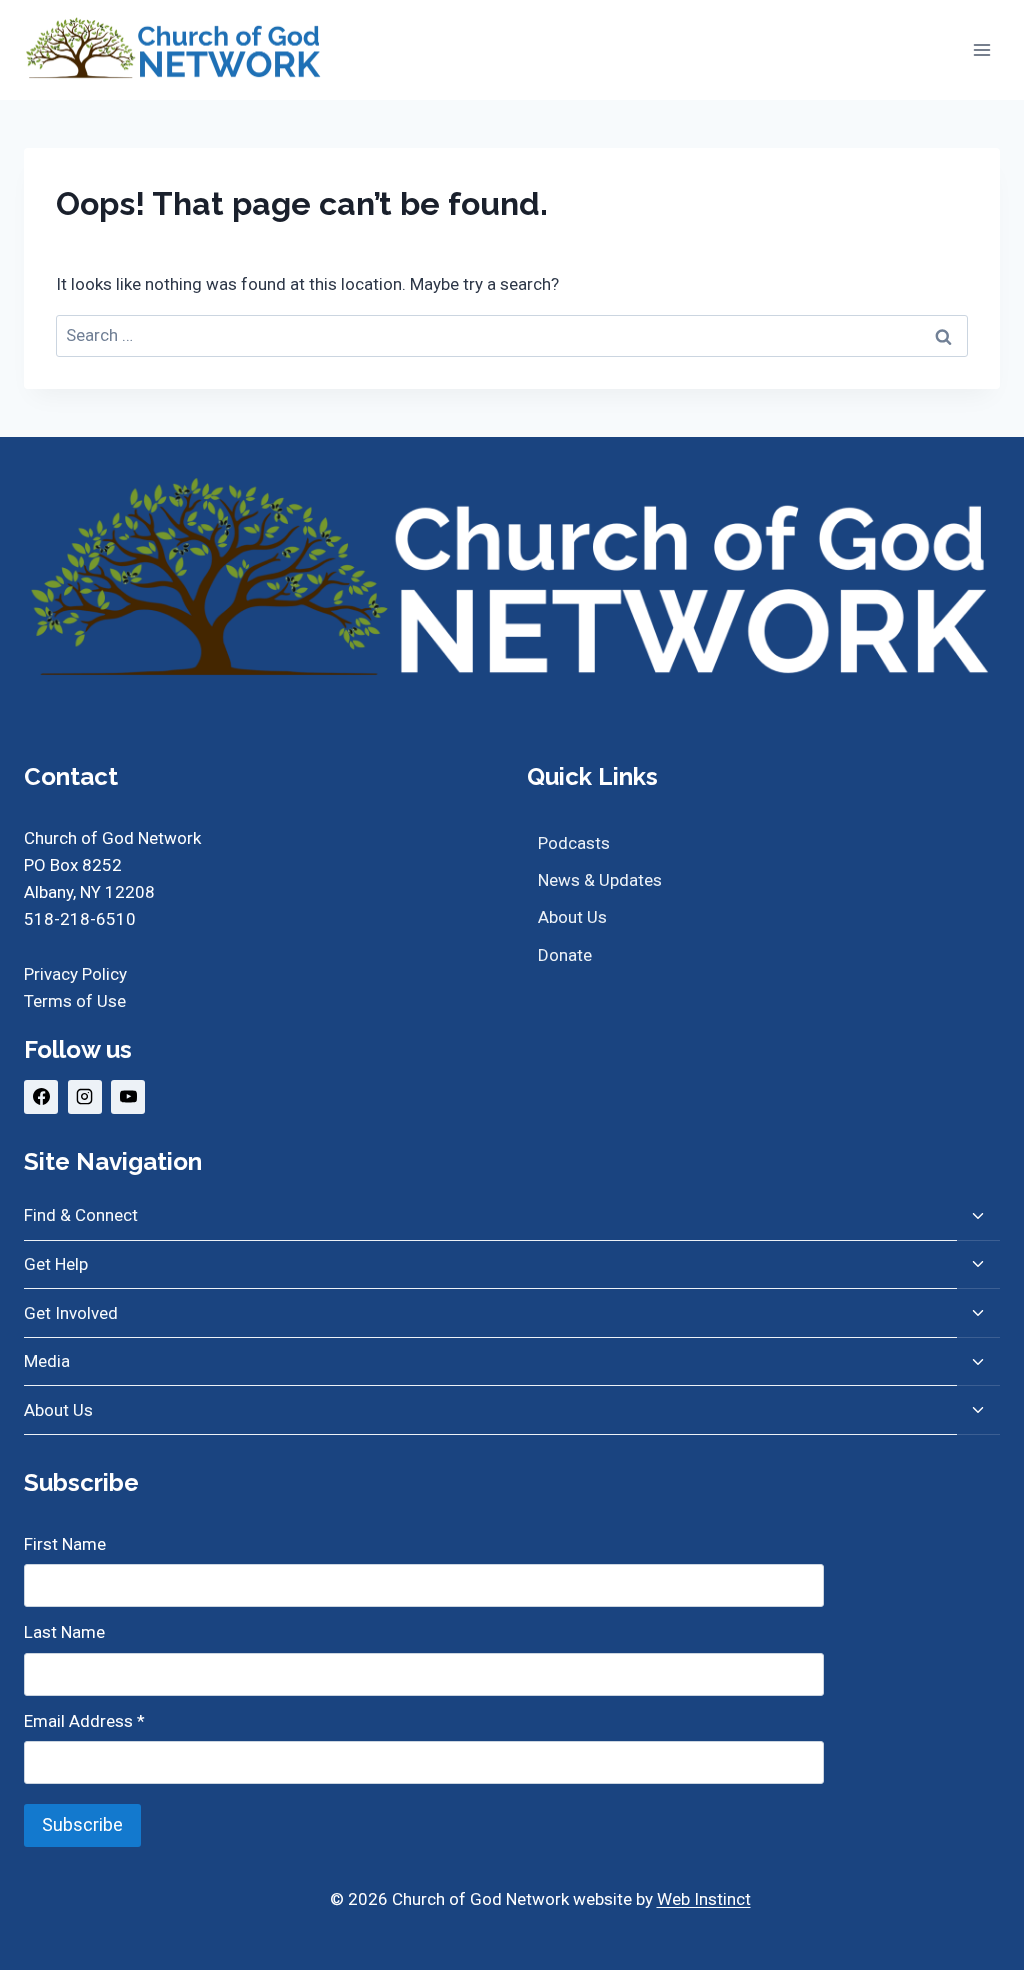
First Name (65, 1544)
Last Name (64, 1632)
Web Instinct (704, 1899)
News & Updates (600, 880)
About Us (572, 917)
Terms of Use (75, 1001)
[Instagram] (85, 1097)
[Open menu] (981, 49)
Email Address (84, 1721)
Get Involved (71, 1313)
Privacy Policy (75, 974)
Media (47, 1361)
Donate (565, 955)
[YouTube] (128, 1097)
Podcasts (574, 843)
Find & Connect (81, 1215)
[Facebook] (41, 1097)
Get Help (56, 1264)
